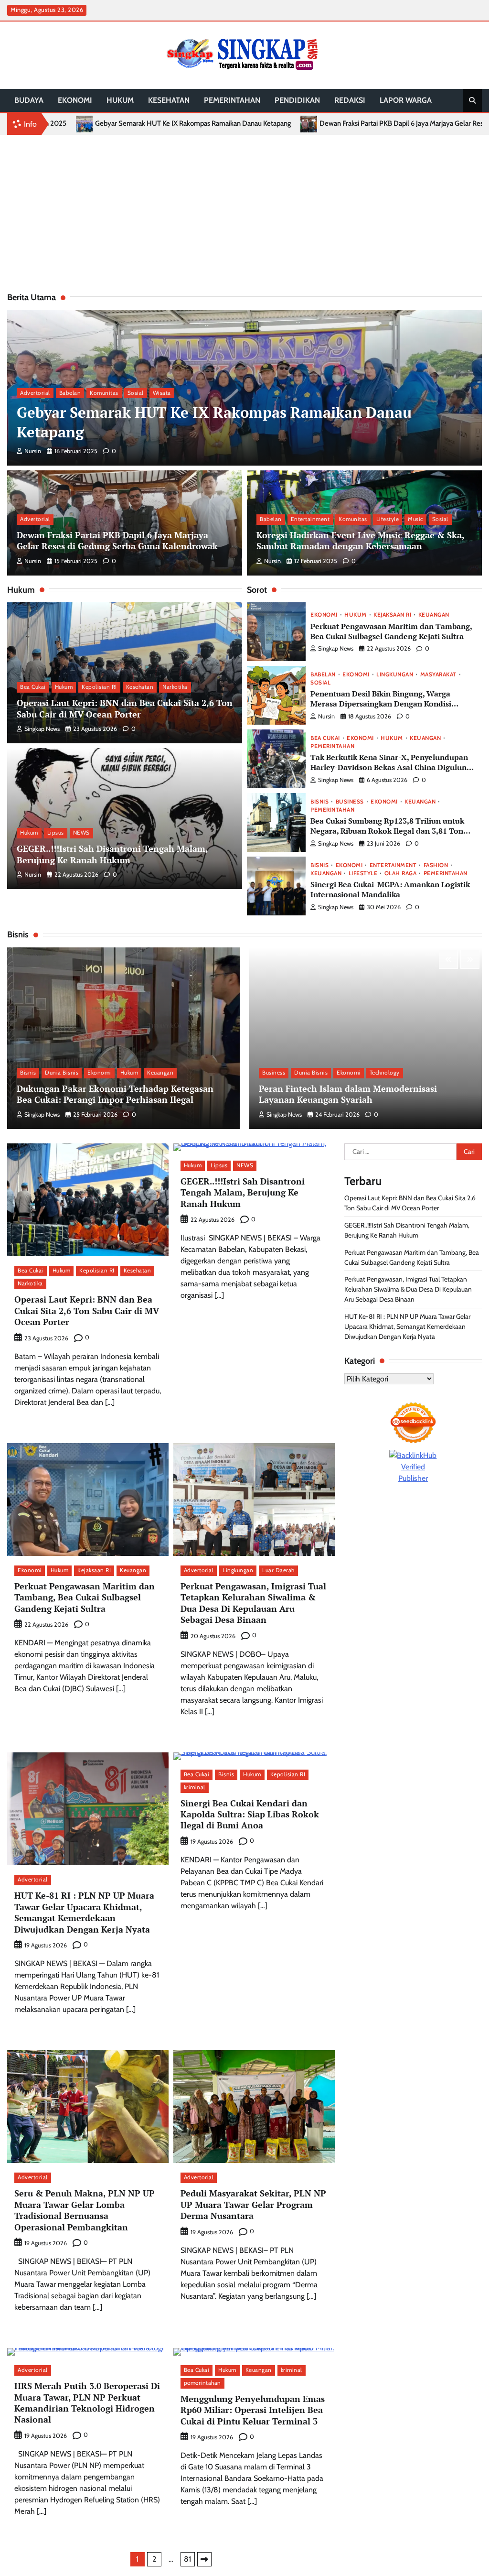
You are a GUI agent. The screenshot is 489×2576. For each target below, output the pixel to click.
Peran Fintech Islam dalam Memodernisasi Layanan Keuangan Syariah (348, 1094)
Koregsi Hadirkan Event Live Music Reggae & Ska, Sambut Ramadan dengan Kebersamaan (361, 540)
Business (350, 802)
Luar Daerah (278, 1570)
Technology (385, 1073)
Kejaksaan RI (392, 615)
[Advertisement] (244, 211)
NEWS (81, 833)
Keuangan (434, 615)
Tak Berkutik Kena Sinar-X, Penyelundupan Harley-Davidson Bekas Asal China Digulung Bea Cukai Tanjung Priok (391, 767)
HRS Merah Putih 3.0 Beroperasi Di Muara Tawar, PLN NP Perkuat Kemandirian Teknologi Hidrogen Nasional (87, 2402)
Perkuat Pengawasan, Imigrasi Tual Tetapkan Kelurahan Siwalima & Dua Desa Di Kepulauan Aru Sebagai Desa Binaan (253, 1603)
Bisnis (319, 802)
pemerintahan (232, 100)
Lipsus (56, 833)
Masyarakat (438, 675)
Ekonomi (75, 100)
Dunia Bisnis (62, 1073)
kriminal (195, 1787)
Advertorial (35, 393)
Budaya (29, 100)
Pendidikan (297, 100)
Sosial (136, 393)
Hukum (120, 100)
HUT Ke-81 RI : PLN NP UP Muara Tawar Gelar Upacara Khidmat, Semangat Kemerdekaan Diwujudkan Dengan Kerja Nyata (84, 1912)
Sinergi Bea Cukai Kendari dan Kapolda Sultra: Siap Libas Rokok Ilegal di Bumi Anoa (250, 1814)
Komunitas (104, 393)
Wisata (162, 393)
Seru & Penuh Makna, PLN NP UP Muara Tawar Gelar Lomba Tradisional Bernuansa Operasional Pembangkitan (85, 2210)
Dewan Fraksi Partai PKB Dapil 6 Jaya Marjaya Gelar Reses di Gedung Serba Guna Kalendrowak (246, 124)
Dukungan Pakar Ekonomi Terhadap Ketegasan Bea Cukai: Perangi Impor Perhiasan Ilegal (115, 1094)
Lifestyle (388, 519)
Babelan (70, 393)
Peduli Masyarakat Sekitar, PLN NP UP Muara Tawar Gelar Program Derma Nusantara (253, 2204)
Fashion (436, 866)
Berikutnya (204, 2559)
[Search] (472, 100)
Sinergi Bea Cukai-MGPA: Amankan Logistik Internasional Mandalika (390, 889)
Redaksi (350, 100)
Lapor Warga (406, 100)
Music (415, 519)
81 (187, 2559)
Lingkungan (395, 675)
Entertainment (310, 519)
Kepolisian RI (99, 687)
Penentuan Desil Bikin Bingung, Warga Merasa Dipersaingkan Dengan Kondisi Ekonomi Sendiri (381, 703)
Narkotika (175, 687)
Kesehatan (169, 100)
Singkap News (42, 729)
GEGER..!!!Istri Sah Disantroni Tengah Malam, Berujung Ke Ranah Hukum (112, 854)
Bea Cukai (33, 687)
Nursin (33, 451)
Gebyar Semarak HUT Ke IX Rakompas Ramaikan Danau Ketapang (214, 422)
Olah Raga (401, 874)
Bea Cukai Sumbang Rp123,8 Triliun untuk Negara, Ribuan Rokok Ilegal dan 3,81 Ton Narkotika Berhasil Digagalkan (387, 831)
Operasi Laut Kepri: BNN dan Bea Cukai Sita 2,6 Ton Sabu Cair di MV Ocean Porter (125, 708)
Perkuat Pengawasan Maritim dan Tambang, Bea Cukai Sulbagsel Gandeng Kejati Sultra (391, 631)
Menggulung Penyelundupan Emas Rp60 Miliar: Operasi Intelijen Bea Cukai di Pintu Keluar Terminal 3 (253, 2410)
